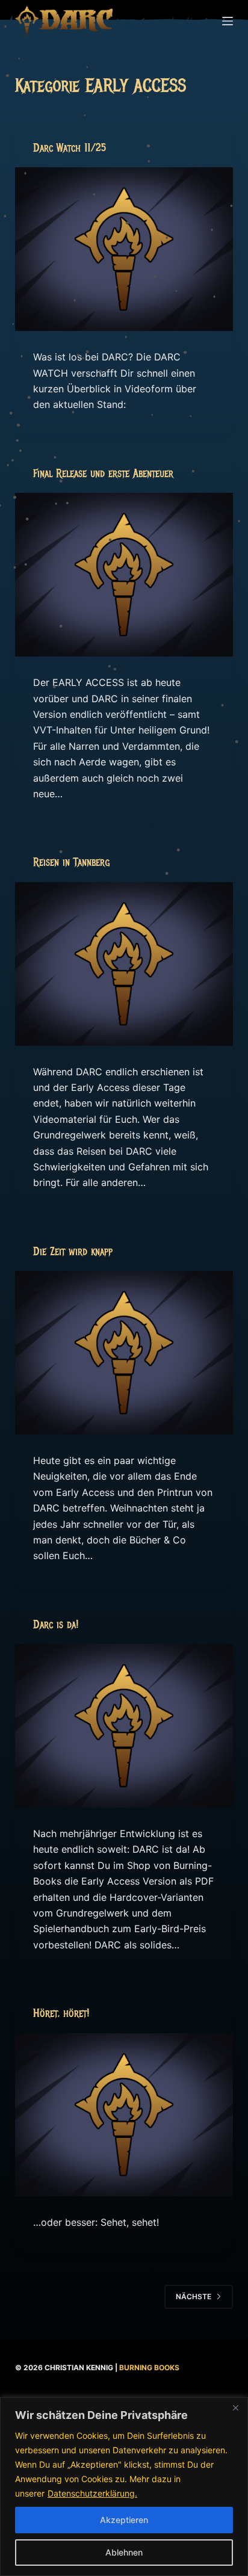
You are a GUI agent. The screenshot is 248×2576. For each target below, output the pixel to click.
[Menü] (228, 21)
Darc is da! (56, 1625)
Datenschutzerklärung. (92, 2493)
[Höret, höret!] (124, 2115)
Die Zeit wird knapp (73, 1252)
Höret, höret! (61, 2013)
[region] (124, 2487)
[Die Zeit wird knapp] (124, 1353)
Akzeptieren (124, 2520)
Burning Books (149, 2368)
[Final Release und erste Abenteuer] (124, 575)
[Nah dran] (235, 2408)
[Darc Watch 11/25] (124, 249)
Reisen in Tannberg (71, 862)
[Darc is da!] (124, 1726)
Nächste (194, 2296)
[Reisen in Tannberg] (124, 964)
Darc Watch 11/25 (70, 148)
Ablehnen (124, 2552)
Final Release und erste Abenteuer (103, 474)
